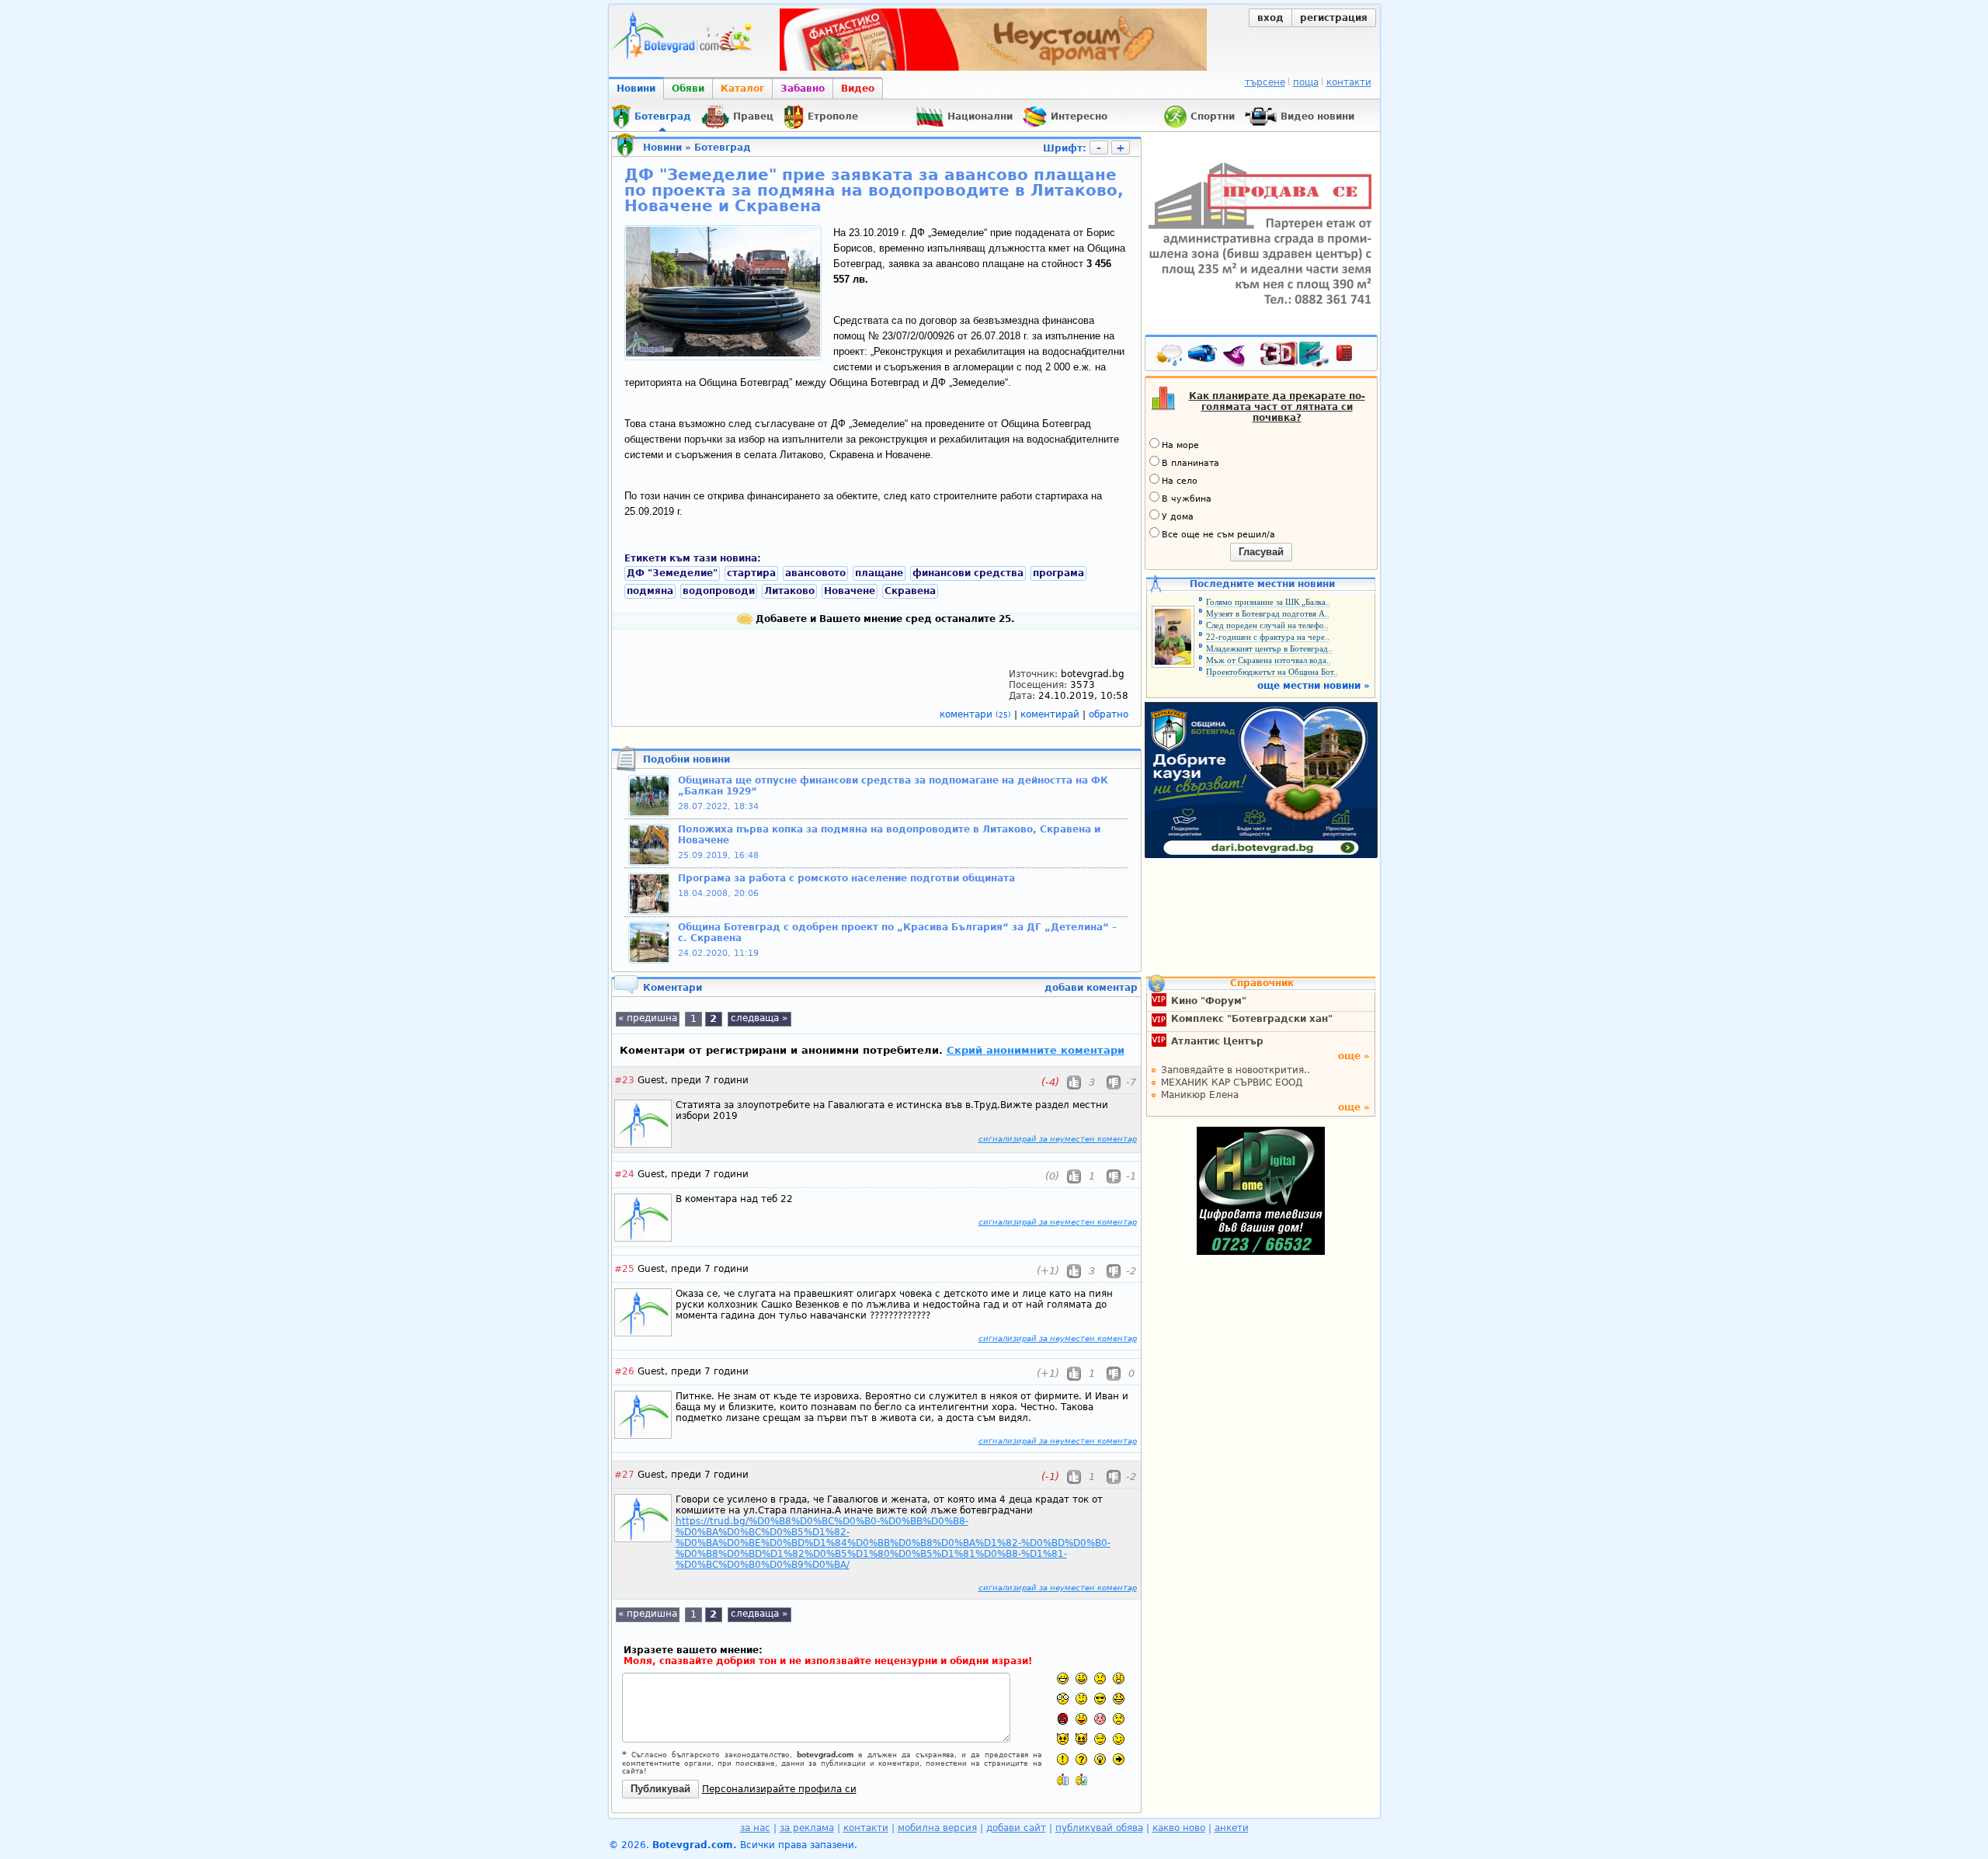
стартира (751, 573)
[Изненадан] (1119, 1678)
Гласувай (1261, 552)
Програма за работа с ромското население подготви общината (846, 878)
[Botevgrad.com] (1063, 1779)
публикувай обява (1099, 1828)
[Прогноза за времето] (1170, 356)
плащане (879, 573)
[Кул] (1100, 1699)
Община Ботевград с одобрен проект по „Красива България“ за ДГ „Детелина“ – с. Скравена (897, 933)
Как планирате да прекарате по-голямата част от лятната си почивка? (1277, 407)
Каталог (742, 89)
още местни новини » (1314, 686)
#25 (624, 1269)
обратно (1109, 714)
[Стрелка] (1119, 1759)
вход (1270, 18)
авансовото (815, 573)
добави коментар (1091, 988)
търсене (1265, 82)
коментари (975, 714)
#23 (624, 1080)
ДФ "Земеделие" (672, 573)
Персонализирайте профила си (779, 1789)
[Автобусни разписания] (1204, 356)
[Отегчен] (1100, 1719)
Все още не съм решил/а (1218, 535)
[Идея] (1100, 1759)
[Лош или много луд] (1063, 1739)
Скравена (910, 591)
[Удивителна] (1063, 1759)
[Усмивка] (1081, 1678)
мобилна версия (937, 1828)
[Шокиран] (1063, 1699)
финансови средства (968, 573)
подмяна (650, 591)
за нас (755, 1828)
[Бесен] (1063, 1719)
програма (1058, 573)
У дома (1178, 517)
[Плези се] (1081, 1719)
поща (1306, 82)
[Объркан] (1081, 1699)
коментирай (1051, 714)
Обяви (688, 89)
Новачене (850, 591)
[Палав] (1081, 1739)
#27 (624, 1475)
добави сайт (1016, 1828)
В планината (1190, 463)
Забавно (803, 89)
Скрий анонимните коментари (1036, 1050)
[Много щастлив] (1063, 1678)
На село (1180, 481)
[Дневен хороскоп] (1238, 356)
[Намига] (1119, 1739)
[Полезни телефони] (1352, 356)
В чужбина (1187, 499)
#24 (624, 1174)
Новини (636, 89)
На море (1180, 445)
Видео (858, 89)
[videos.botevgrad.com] (1081, 1779)
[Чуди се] (1100, 1739)
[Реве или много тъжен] (1119, 1719)
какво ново (1179, 1828)
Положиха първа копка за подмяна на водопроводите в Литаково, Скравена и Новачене (889, 835)
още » (1354, 1056)
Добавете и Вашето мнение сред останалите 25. (884, 619)
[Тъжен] (1100, 1678)
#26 (624, 1371)
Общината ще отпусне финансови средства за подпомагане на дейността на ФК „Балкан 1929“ (893, 786)
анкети (1232, 1828)
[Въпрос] (1081, 1759)
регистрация (1334, 18)
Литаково (789, 591)
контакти (1349, 82)
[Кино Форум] (1295, 354)
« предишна (648, 1018)
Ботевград (723, 148)
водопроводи (719, 591)
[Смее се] (1119, 1699)
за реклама (807, 1828)
